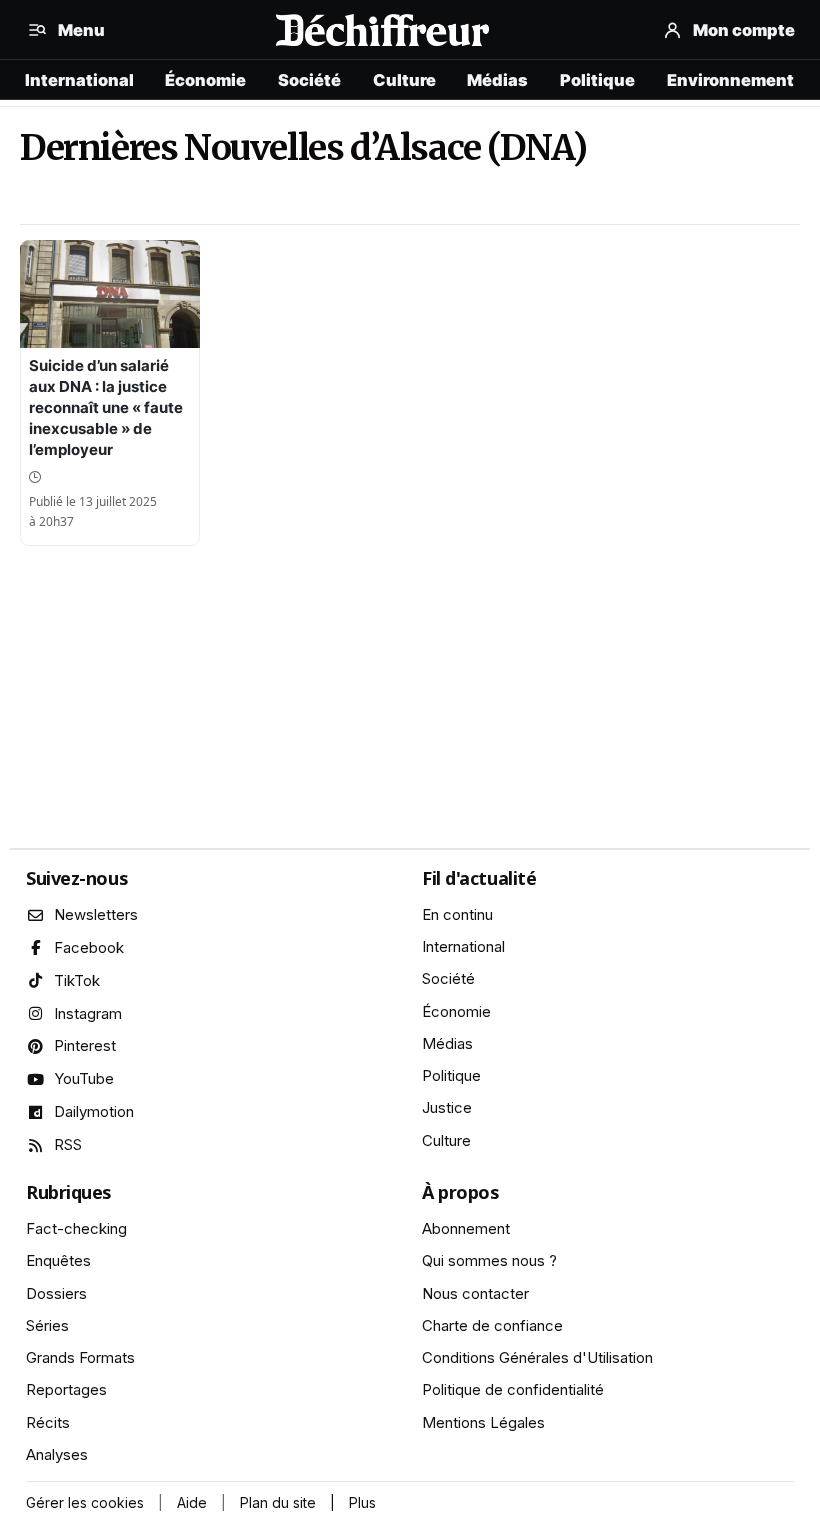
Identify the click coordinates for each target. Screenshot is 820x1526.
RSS (68, 1144)
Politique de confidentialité (513, 1389)
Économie (205, 80)
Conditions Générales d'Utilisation (537, 1357)
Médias (497, 80)
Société (309, 80)
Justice (447, 1107)
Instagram (88, 1013)
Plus (362, 1502)
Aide (192, 1502)
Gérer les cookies (85, 1502)
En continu (457, 914)
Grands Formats (80, 1357)
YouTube (84, 1078)
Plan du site (278, 1502)
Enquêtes (58, 1260)
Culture (404, 80)
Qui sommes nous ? (489, 1260)
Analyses (57, 1454)
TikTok (77, 980)
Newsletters (96, 914)
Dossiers (56, 1293)
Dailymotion (94, 1111)
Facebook (89, 947)
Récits (48, 1422)
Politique (597, 80)
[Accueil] (382, 30)
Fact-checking (76, 1228)
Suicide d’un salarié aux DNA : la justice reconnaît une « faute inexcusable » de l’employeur (106, 407)
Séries (47, 1325)
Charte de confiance (492, 1325)
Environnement (730, 80)
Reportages (66, 1389)
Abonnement (466, 1228)
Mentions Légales (483, 1422)
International (79, 80)
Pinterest (85, 1045)
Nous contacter (475, 1293)
